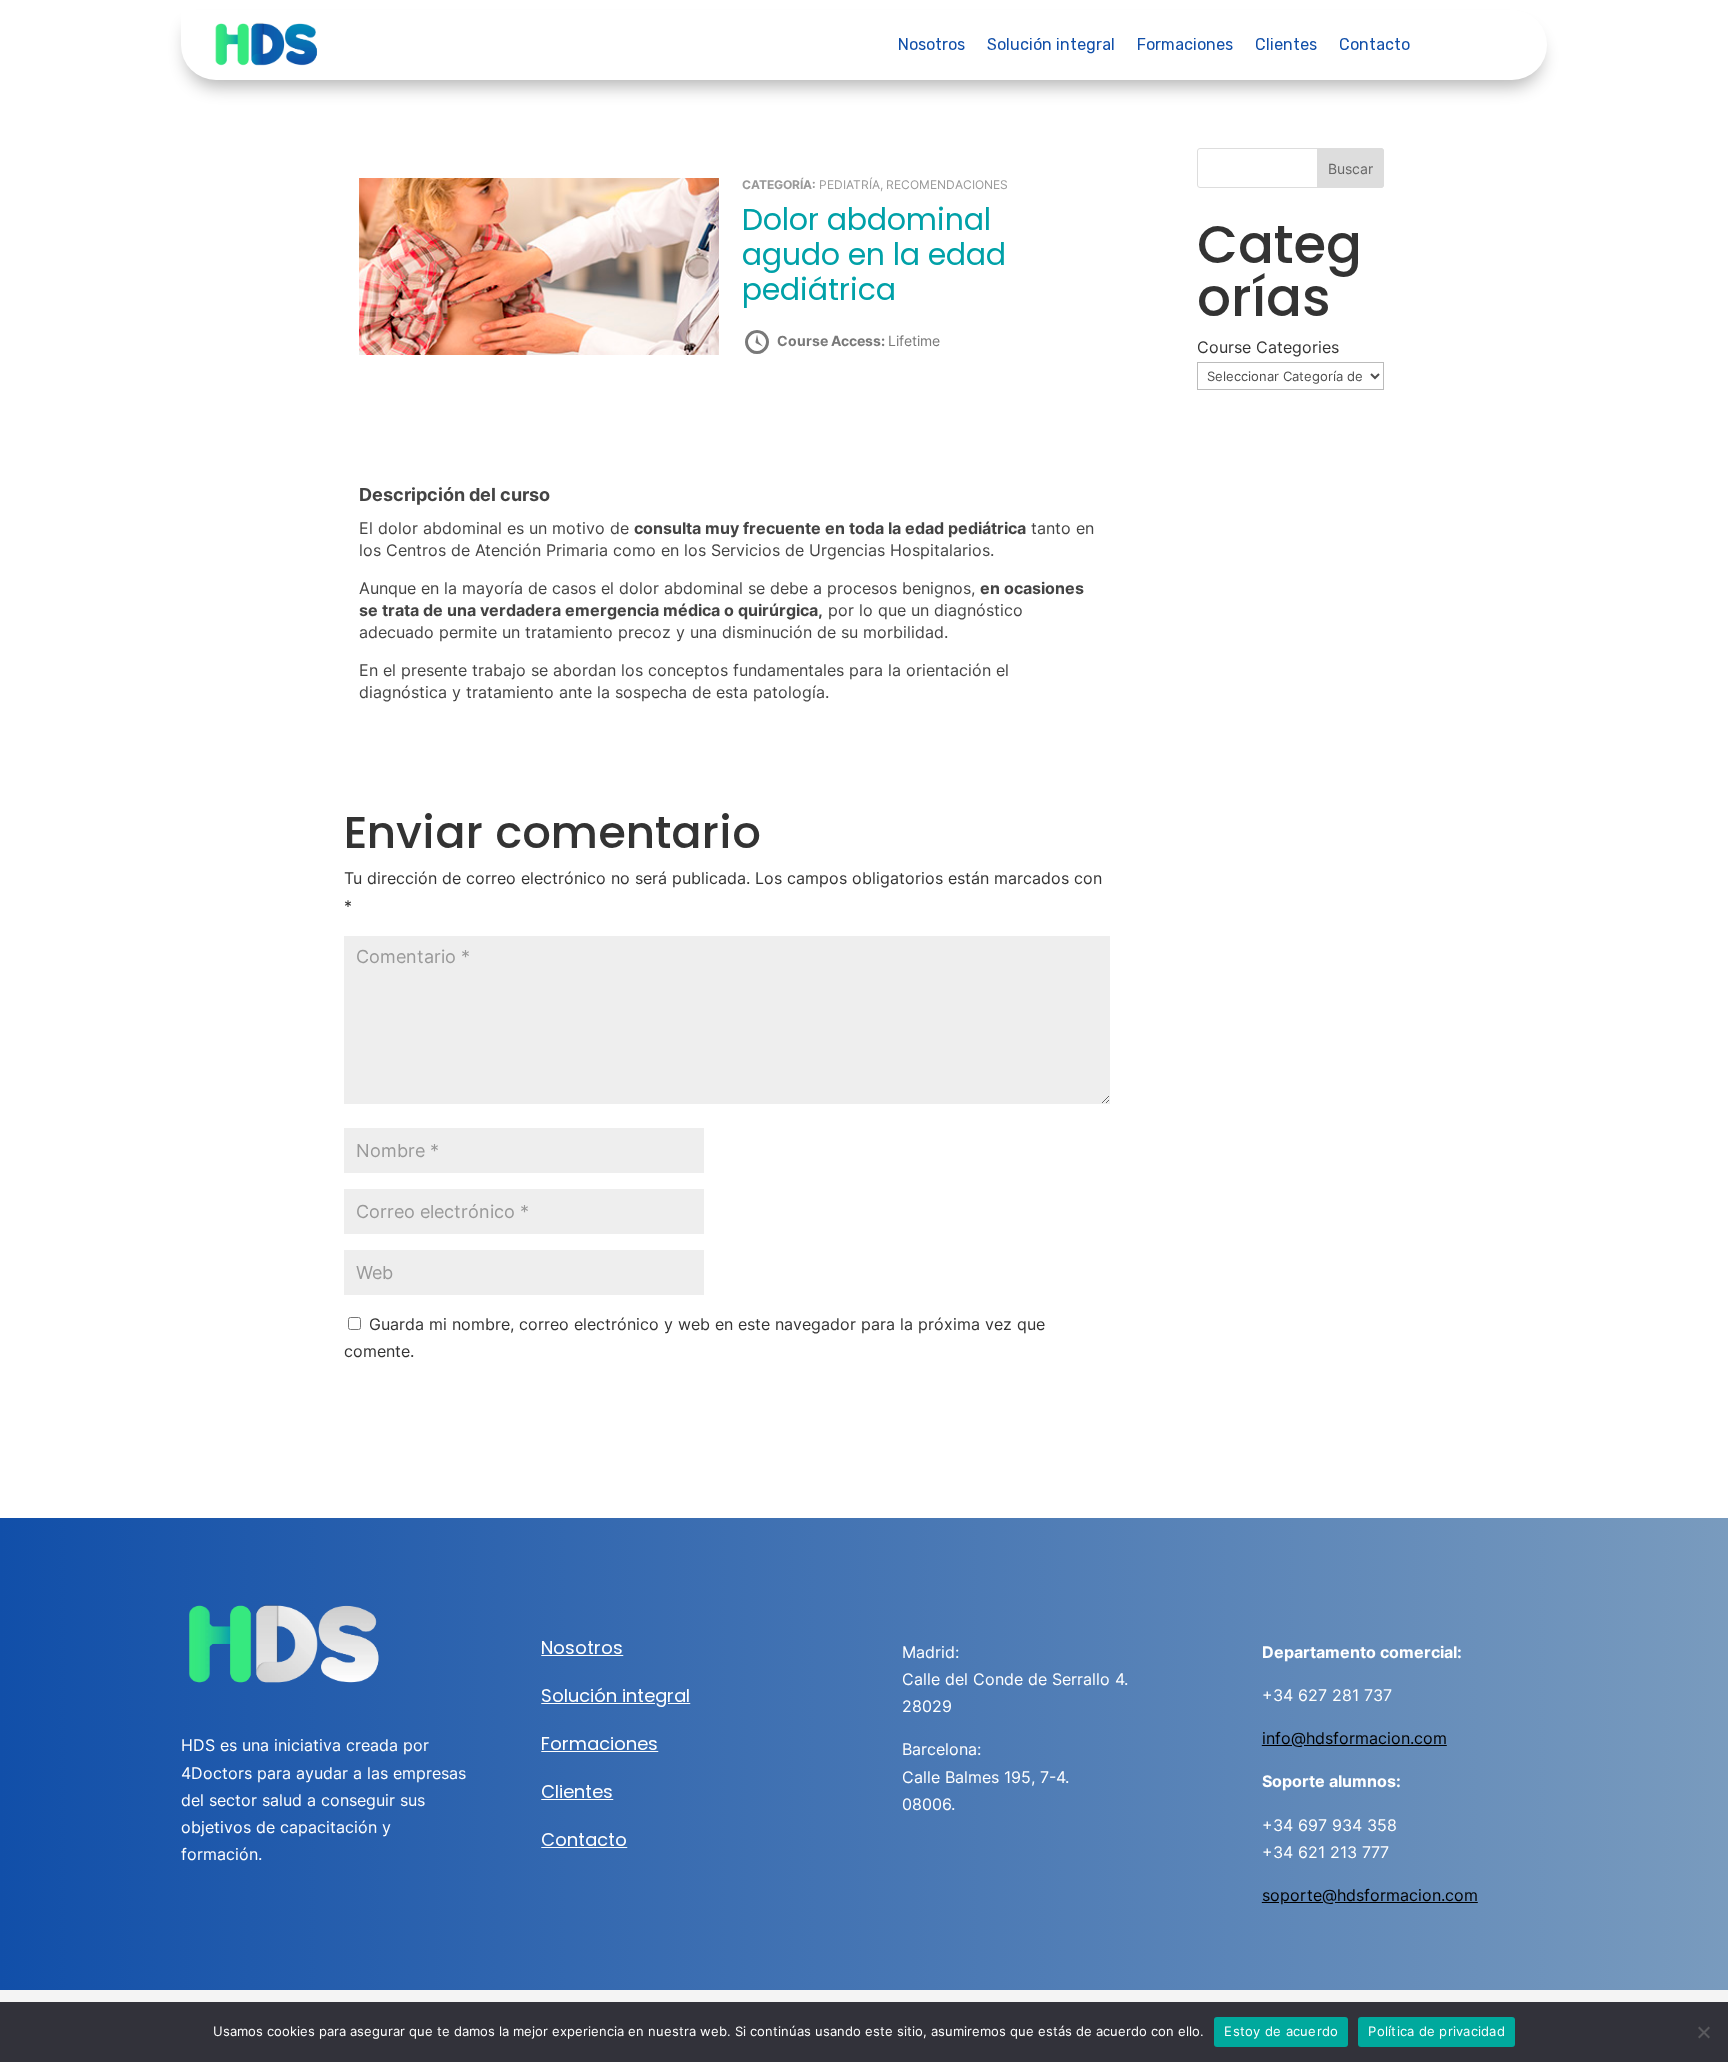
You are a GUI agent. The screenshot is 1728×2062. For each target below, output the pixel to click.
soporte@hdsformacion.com (1370, 1895)
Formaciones (1185, 46)
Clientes (1286, 46)
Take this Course (849, 412)
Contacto (1374, 46)
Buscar (1350, 168)
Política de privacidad (1436, 2031)
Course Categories (1268, 347)
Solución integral (1051, 46)
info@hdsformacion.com (1354, 1738)
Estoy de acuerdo (1281, 2031)
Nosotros (931, 46)
